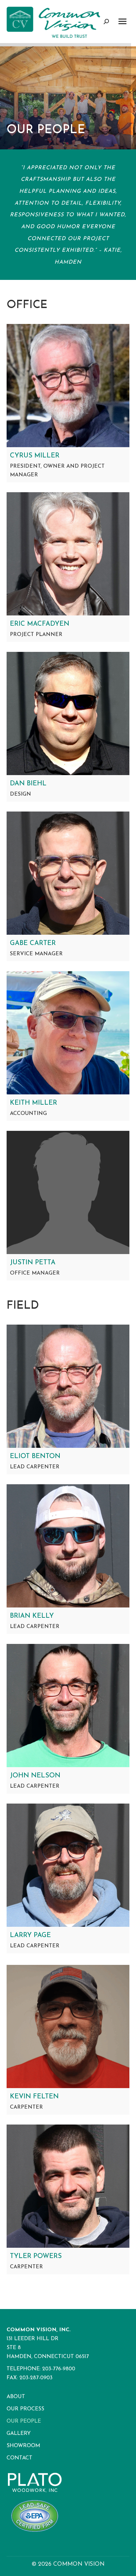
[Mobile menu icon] (122, 21)
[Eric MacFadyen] (68, 554)
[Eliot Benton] (68, 1386)
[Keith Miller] (68, 1033)
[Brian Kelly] (68, 1546)
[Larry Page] (68, 1865)
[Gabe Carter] (68, 873)
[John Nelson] (68, 1706)
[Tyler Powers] (68, 2186)
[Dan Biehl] (68, 713)
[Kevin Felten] (68, 2026)
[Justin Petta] (68, 1192)
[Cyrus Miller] (68, 386)
